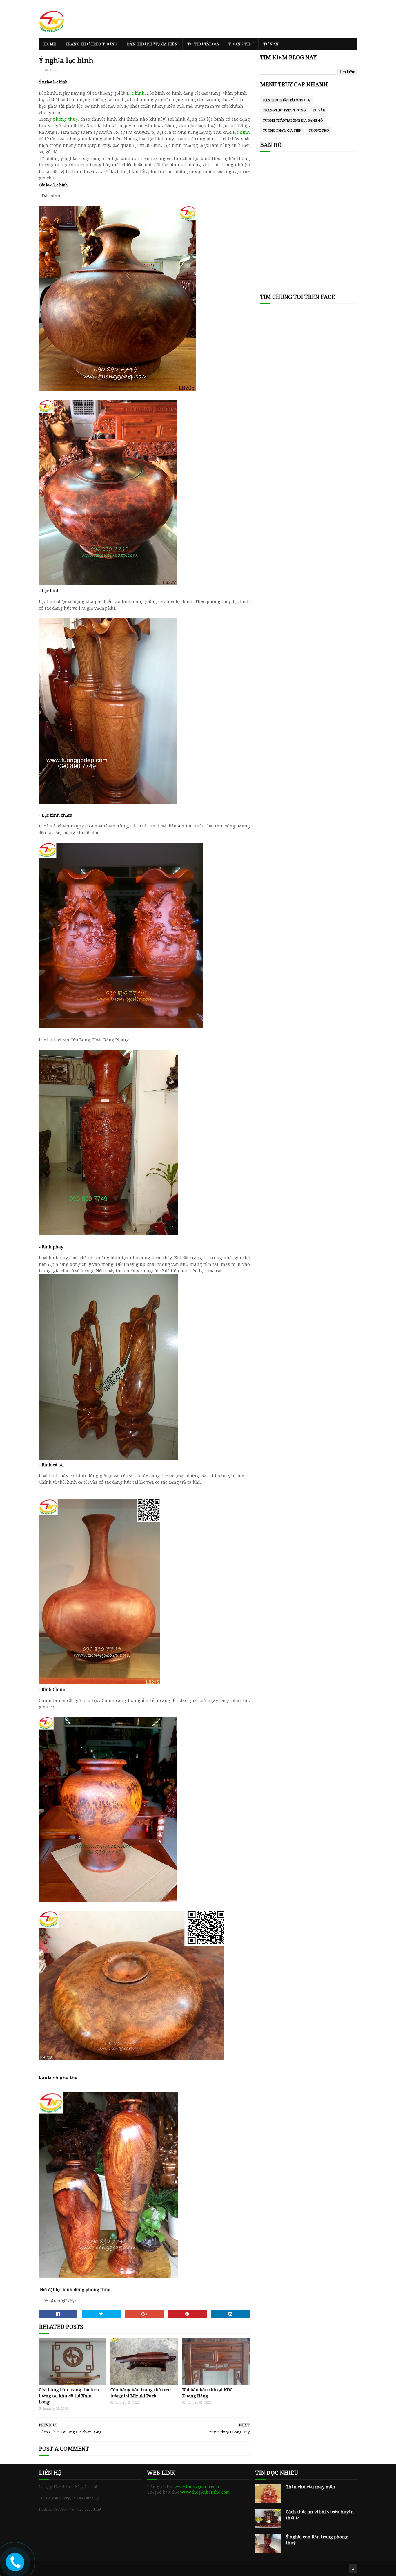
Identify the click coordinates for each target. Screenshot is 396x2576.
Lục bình (136, 93)
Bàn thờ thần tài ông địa (286, 100)
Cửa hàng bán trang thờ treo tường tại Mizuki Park (141, 2393)
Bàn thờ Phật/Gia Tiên (152, 44)
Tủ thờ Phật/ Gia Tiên (282, 131)
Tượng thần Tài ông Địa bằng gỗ (293, 121)
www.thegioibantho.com (205, 2492)
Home (50, 44)
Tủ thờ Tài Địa (203, 44)
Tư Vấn (271, 44)
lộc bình (241, 132)
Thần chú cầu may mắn (310, 2487)
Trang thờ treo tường (91, 44)
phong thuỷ (66, 119)
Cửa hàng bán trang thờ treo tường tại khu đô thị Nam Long (69, 2396)
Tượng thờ (241, 44)
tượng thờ (319, 131)
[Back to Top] (353, 2569)
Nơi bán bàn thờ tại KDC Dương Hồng (207, 2393)
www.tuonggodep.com (197, 2487)
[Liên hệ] (14, 2566)
